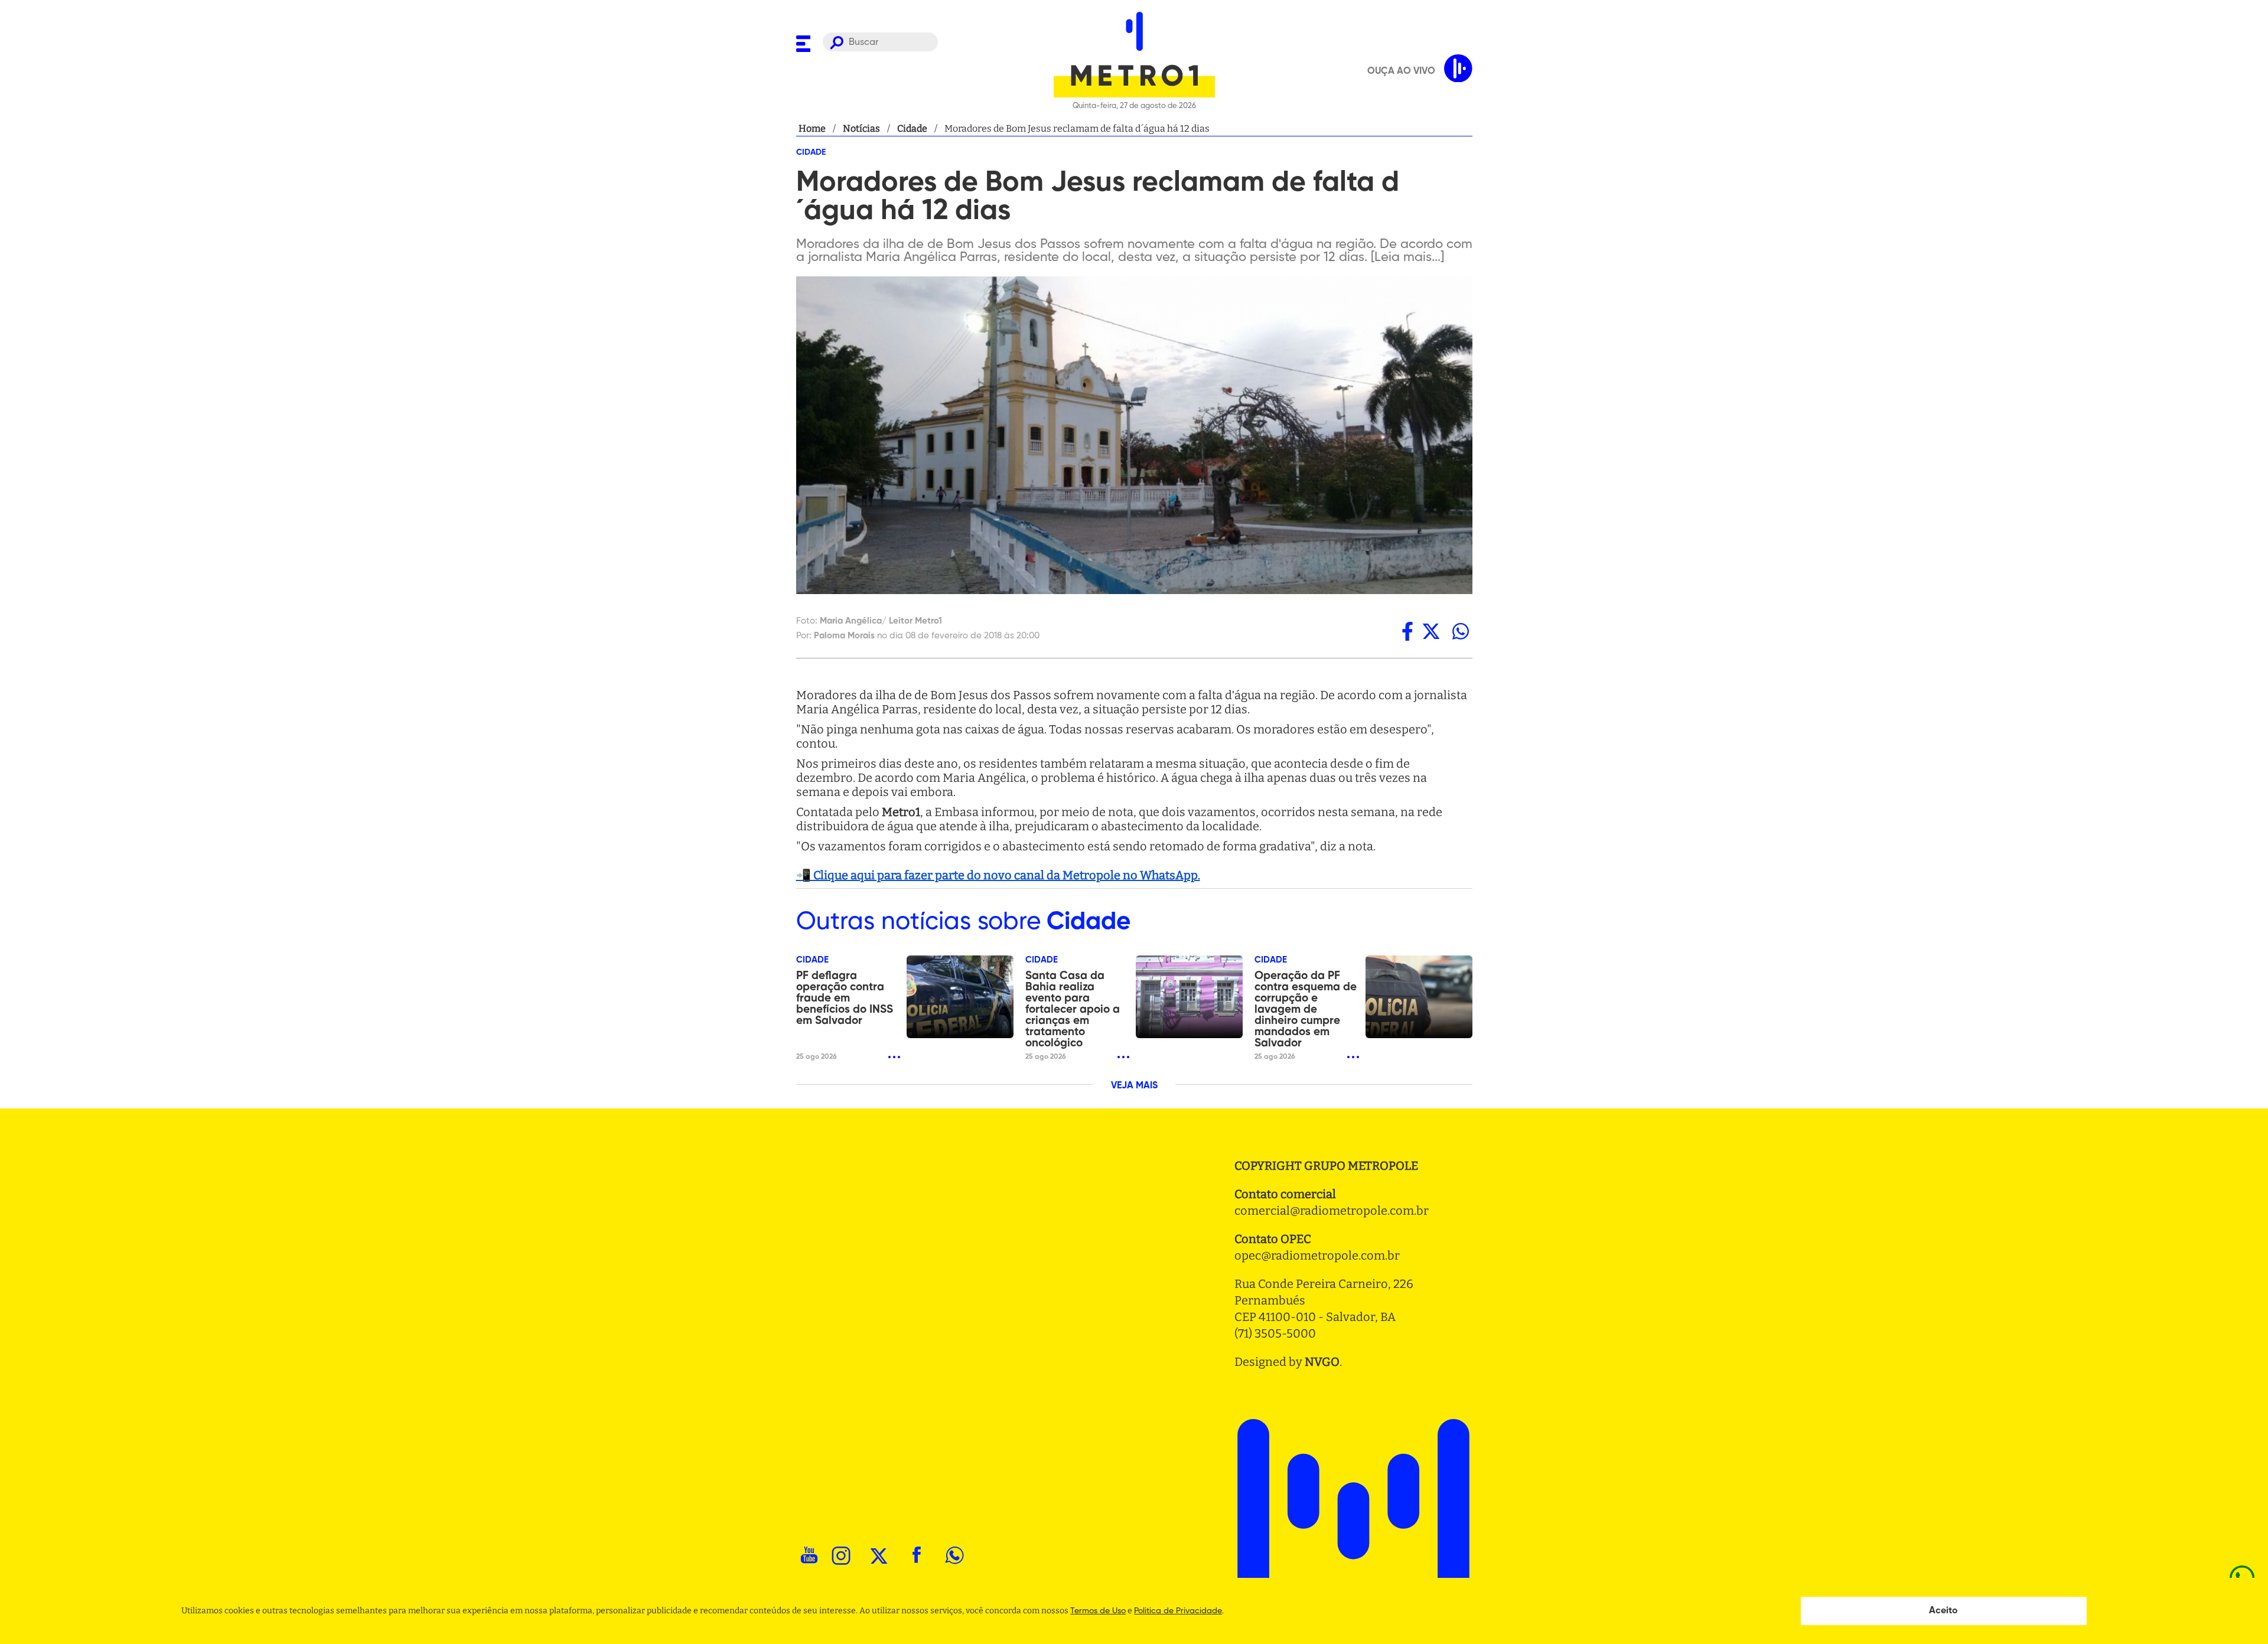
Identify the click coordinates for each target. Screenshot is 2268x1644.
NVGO (1322, 1362)
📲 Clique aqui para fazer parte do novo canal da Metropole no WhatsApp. (998, 875)
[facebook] (1407, 631)
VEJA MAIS (1134, 1086)
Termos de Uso (1098, 1611)
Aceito (1943, 1611)
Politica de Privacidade (1178, 1611)
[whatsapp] (1461, 631)
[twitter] (1431, 631)
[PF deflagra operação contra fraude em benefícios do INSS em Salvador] (960, 997)
